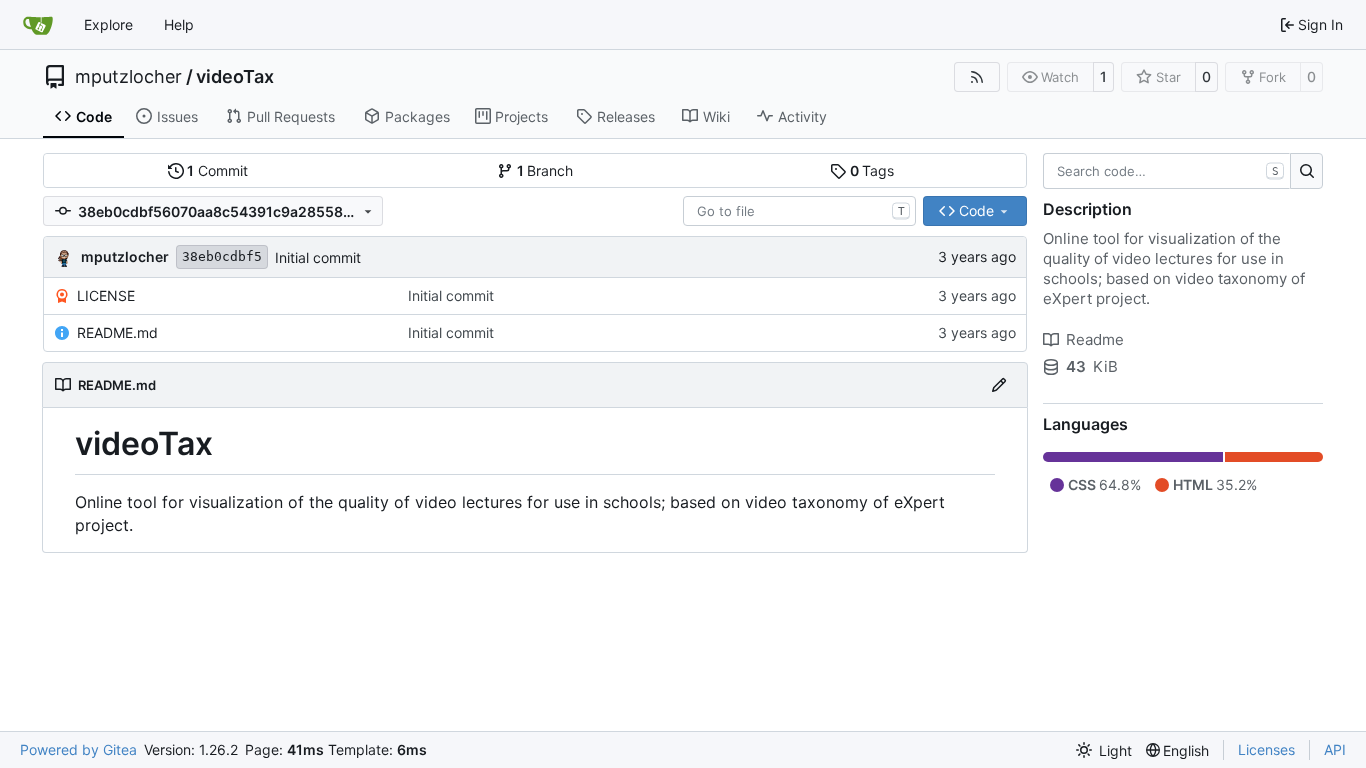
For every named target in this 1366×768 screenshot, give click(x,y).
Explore (108, 24)
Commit (217, 170)
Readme (1095, 339)
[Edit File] (999, 385)
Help (179, 24)
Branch (545, 170)
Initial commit (318, 257)
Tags (872, 170)
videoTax (235, 77)
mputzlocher (128, 77)
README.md (117, 332)
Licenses (1266, 749)
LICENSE (106, 295)
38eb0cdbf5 (222, 256)
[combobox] (799, 211)
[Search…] (1306, 171)
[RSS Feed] (977, 77)
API (1335, 749)
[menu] (1104, 750)
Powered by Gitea (78, 749)
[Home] (38, 25)
